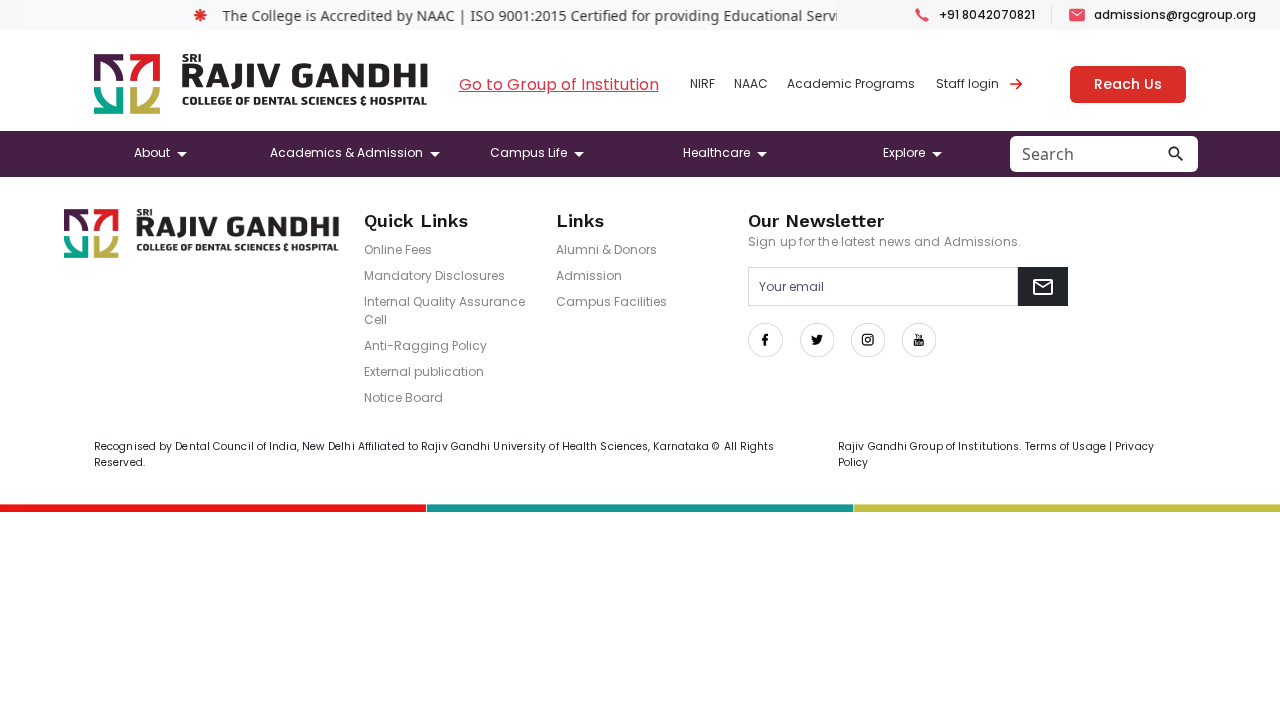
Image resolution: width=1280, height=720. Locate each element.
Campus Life (528, 152)
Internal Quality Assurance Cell (444, 310)
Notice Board (403, 397)
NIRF (702, 83)
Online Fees (398, 249)
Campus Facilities (611, 301)
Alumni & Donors (606, 249)
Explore (904, 152)
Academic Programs (851, 83)
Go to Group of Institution (559, 84)
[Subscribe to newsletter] (1043, 286)
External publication (424, 371)
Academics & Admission (346, 152)
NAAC (751, 83)
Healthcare (716, 152)
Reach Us (1128, 84)
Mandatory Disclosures (434, 275)
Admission (589, 275)
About (152, 152)
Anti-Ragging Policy (425, 345)
